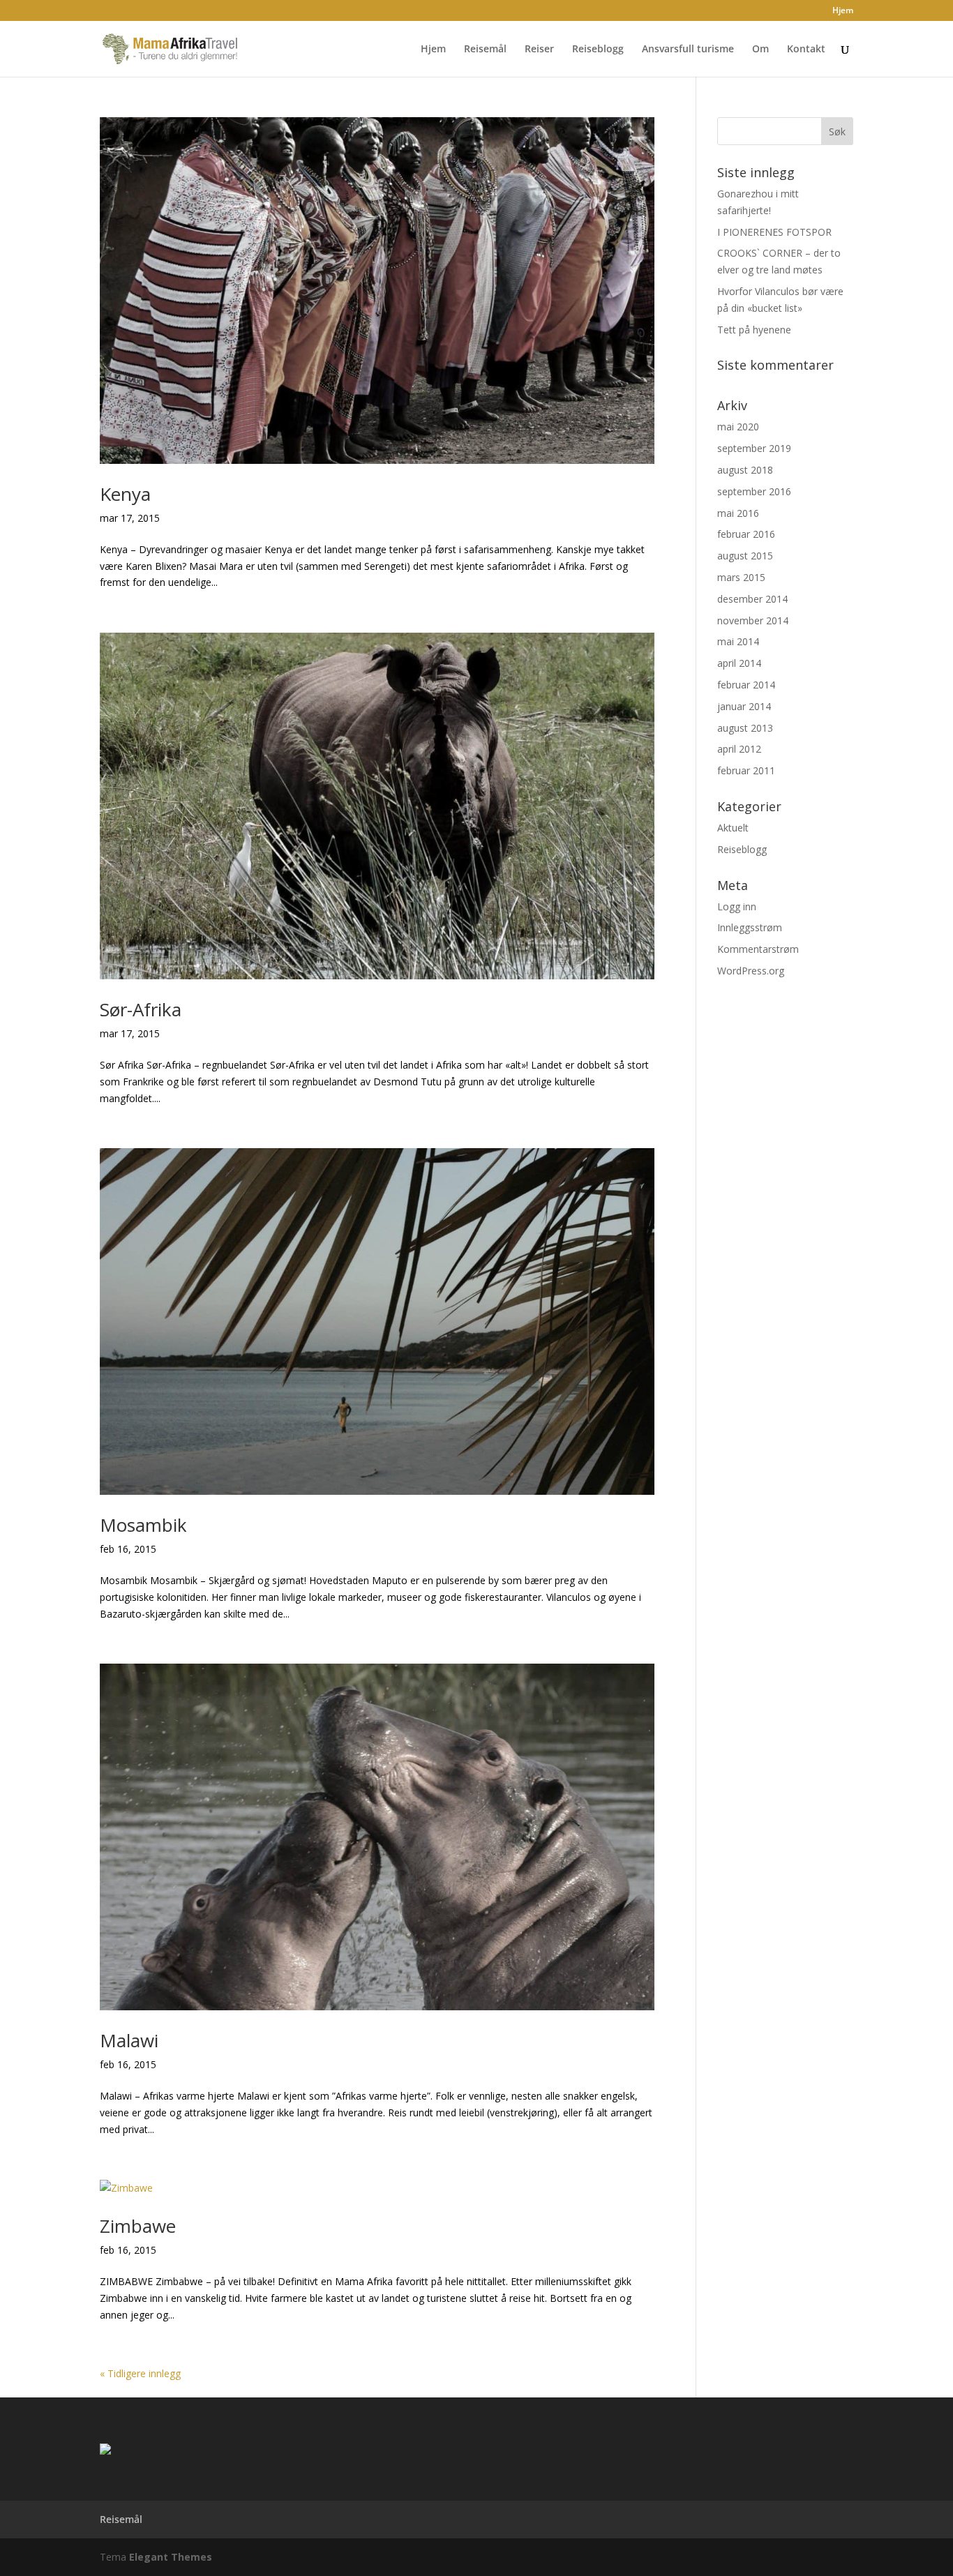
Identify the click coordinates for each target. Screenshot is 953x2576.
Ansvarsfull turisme (688, 50)
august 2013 (745, 728)
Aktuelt (733, 828)
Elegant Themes (171, 2557)
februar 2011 (746, 770)
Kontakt (806, 50)
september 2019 (754, 448)
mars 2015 (741, 577)
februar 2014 (746, 685)
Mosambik (143, 1525)
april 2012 (739, 749)
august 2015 (745, 556)
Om (760, 50)
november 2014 (753, 620)
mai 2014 (738, 641)
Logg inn (737, 906)
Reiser (539, 50)
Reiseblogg (598, 50)
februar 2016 (746, 534)
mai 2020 (738, 427)
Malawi (129, 2040)
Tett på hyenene (754, 330)
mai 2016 (738, 513)
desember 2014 (752, 599)
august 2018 (745, 470)
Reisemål (485, 50)
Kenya (125, 494)
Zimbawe (138, 2226)
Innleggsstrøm (750, 927)
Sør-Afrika (141, 1009)
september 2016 (754, 491)
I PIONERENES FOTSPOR (774, 232)
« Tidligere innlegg (140, 2373)
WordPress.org (751, 971)
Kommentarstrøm (758, 949)
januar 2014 (744, 706)
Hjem (843, 11)
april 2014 (739, 663)
